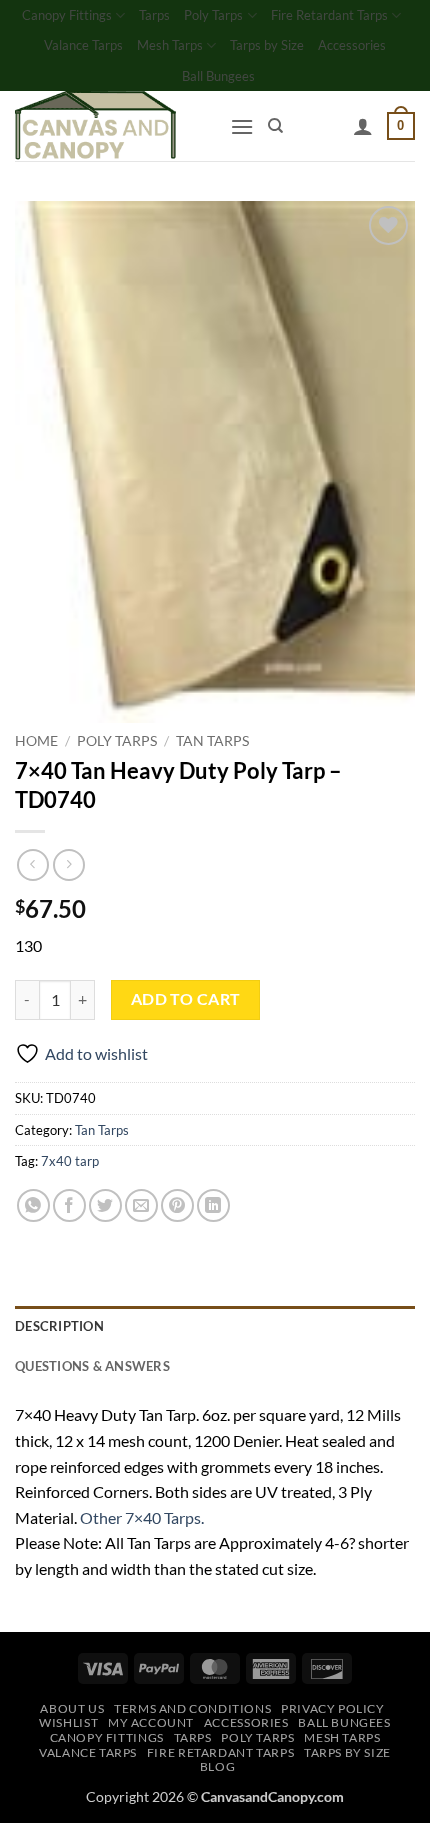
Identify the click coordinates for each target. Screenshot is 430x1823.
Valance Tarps (83, 45)
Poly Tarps (213, 15)
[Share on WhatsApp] (33, 1205)
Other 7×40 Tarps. (142, 1517)
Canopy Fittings (67, 15)
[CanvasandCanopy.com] (115, 126)
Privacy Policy (333, 1708)
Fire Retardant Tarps (329, 15)
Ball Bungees (218, 76)
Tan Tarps (212, 741)
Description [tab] (59, 1326)
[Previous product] (68, 864)
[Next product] (32, 864)
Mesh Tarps (170, 45)
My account (151, 1722)
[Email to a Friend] (141, 1205)
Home (36, 741)
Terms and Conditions (192, 1708)
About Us (72, 1708)
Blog (217, 1766)
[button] (242, 126)
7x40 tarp (70, 1161)
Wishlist (68, 1722)
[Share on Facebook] (69, 1205)
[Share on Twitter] (105, 1205)
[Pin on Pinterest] (177, 1205)
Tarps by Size (267, 45)
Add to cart (186, 999)
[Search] (275, 126)
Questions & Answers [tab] (92, 1366)
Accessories (352, 45)
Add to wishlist (96, 1053)
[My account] (363, 126)
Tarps (154, 15)
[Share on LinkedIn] (213, 1205)
